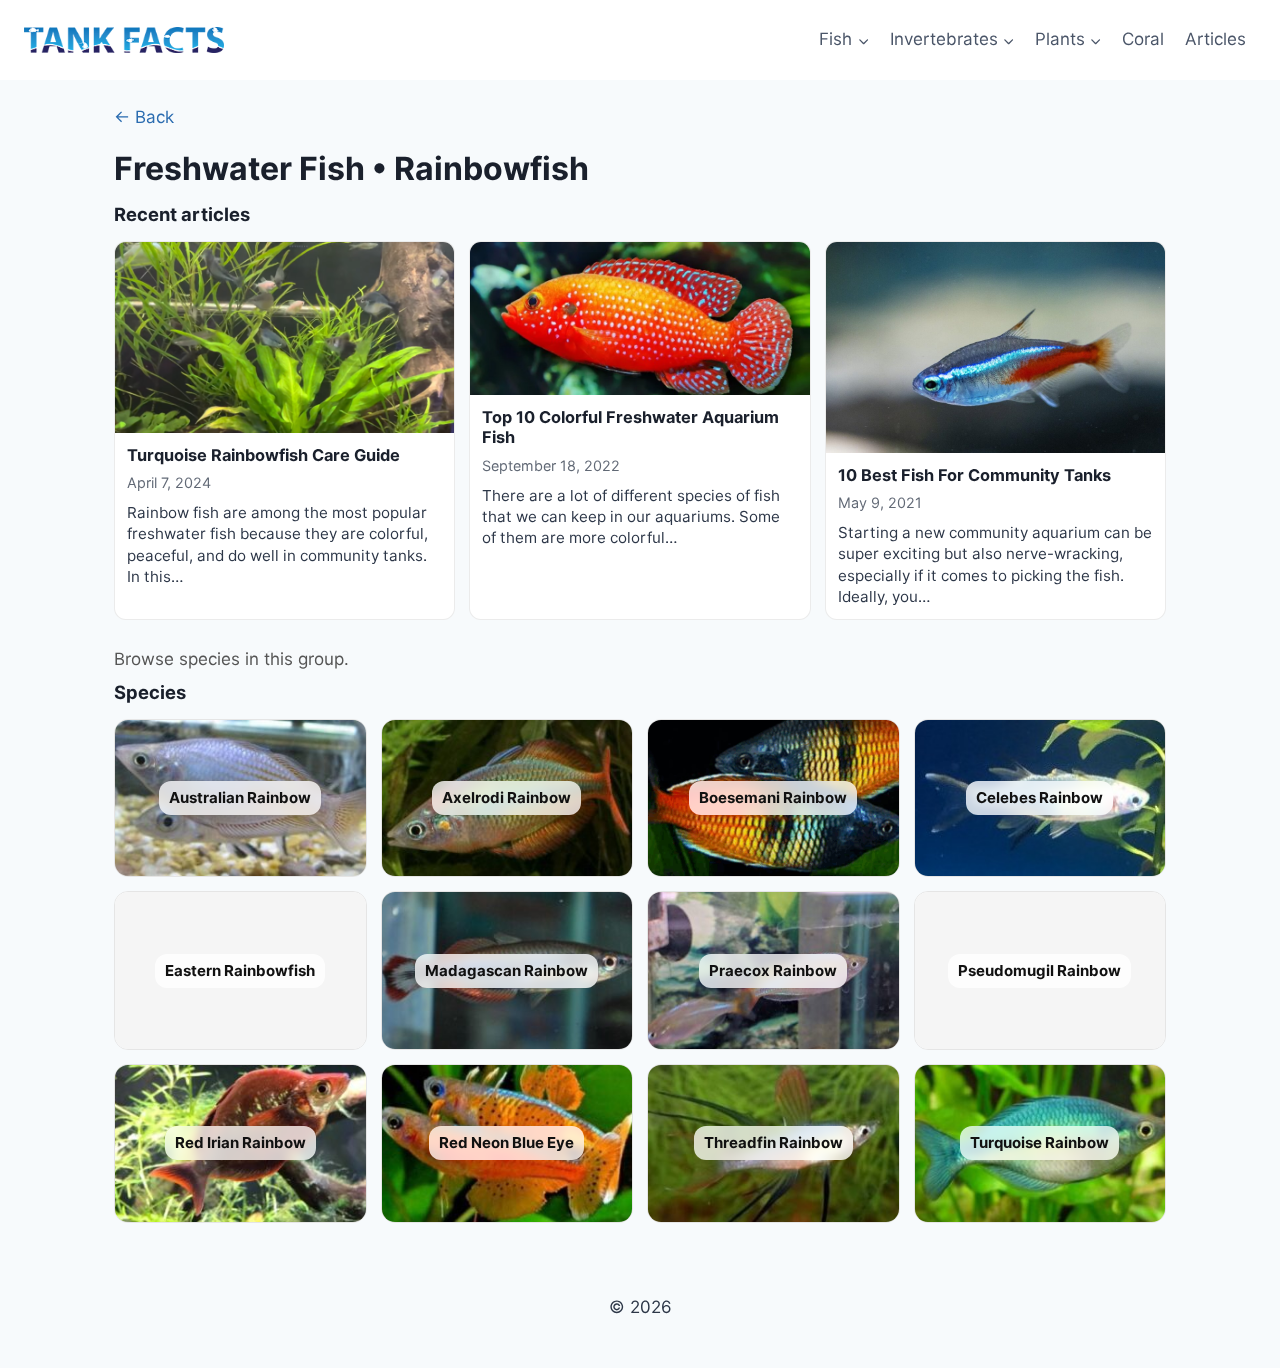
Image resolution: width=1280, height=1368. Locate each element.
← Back (144, 117)
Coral (1143, 39)
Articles (1215, 39)
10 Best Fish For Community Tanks (974, 475)
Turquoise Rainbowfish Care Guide (263, 455)
